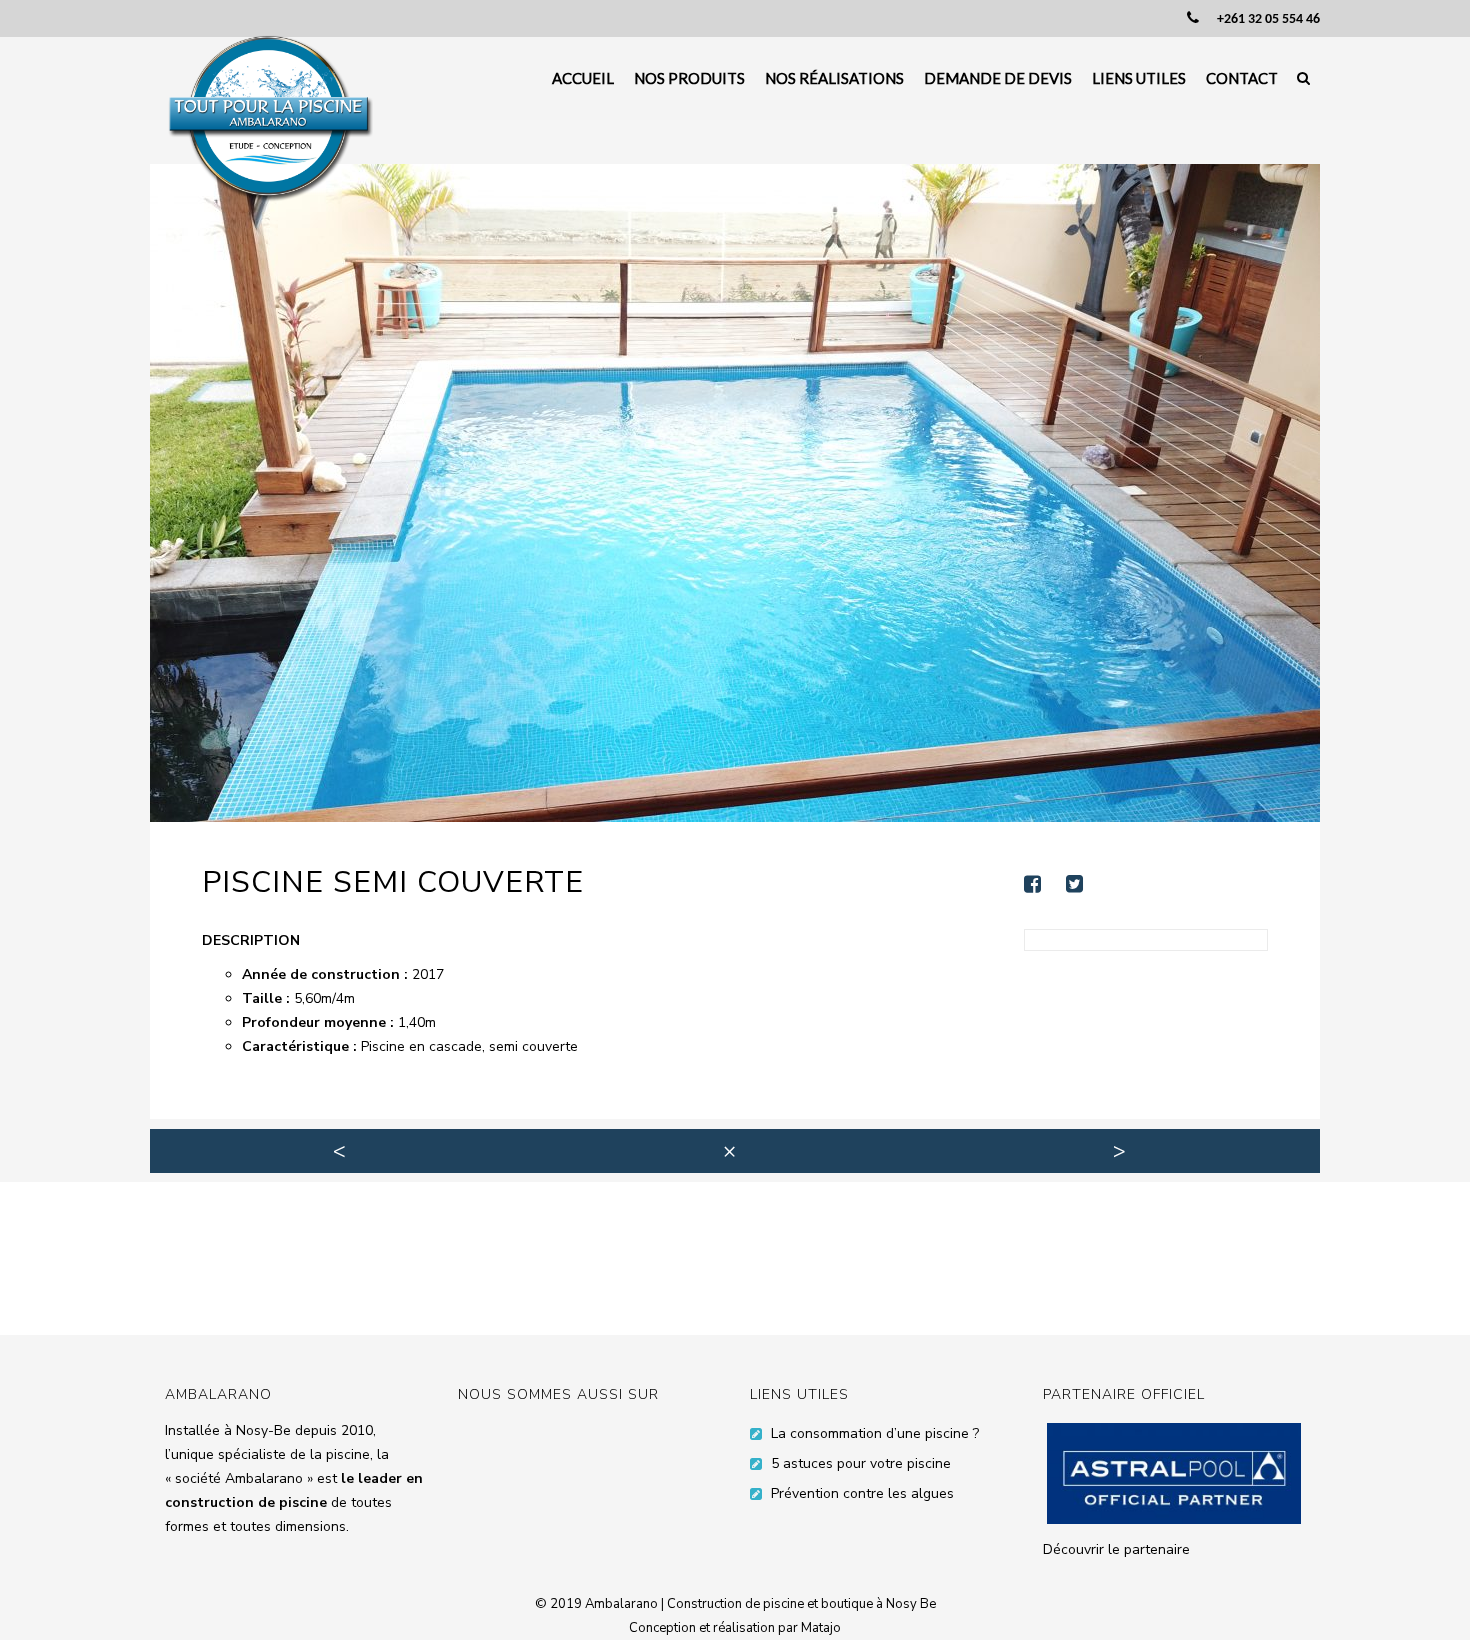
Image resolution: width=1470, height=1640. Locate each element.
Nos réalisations (834, 78)
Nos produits (689, 78)
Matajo (821, 1628)
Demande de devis (998, 78)
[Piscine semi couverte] (1042, 884)
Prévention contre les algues (862, 1493)
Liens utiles (1139, 78)
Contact (1242, 78)
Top (1422, 1592)
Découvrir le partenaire (1116, 1549)
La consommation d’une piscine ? (875, 1433)
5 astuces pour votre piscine (861, 1463)
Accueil (583, 78)
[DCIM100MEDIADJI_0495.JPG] (735, 493)
